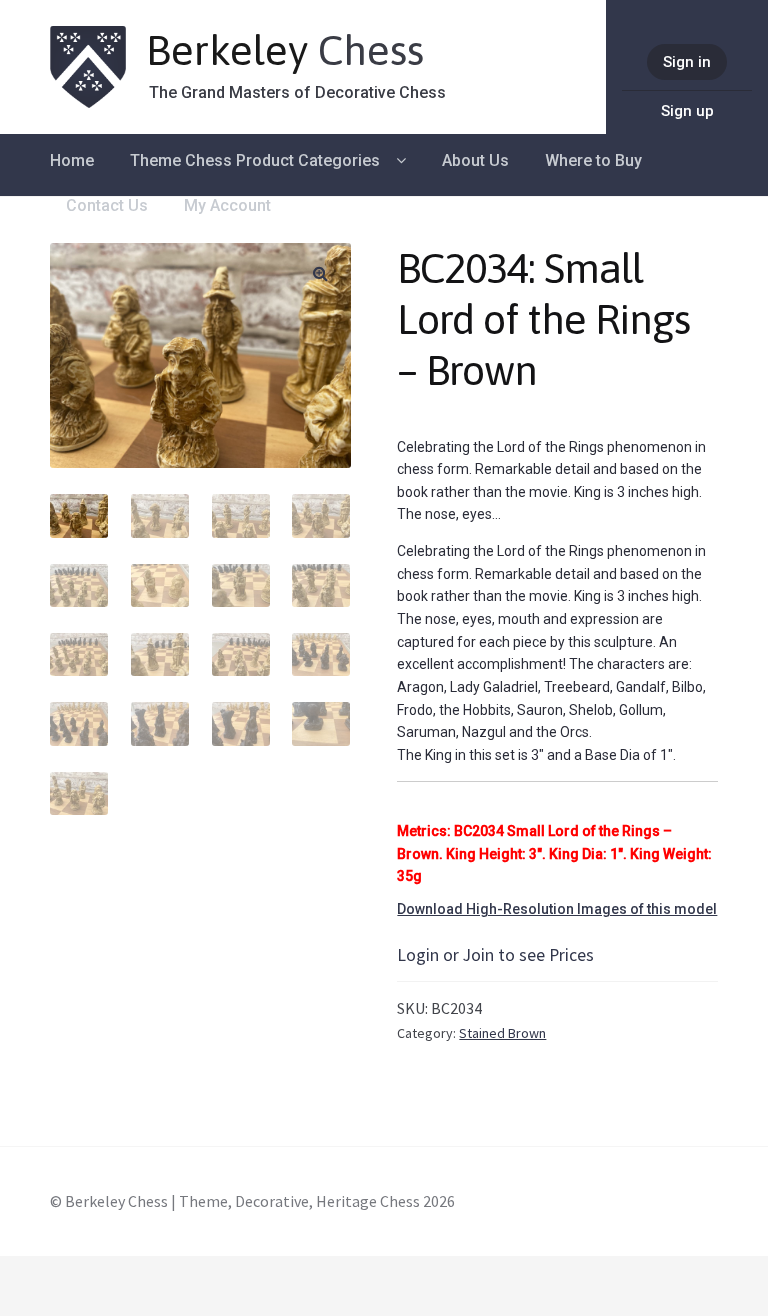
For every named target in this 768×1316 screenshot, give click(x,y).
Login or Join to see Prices (495, 955)
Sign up (687, 111)
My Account (227, 205)
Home (72, 160)
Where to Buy (593, 160)
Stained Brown (502, 1033)
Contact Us (107, 205)
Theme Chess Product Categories (255, 160)
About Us (475, 160)
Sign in (687, 62)
